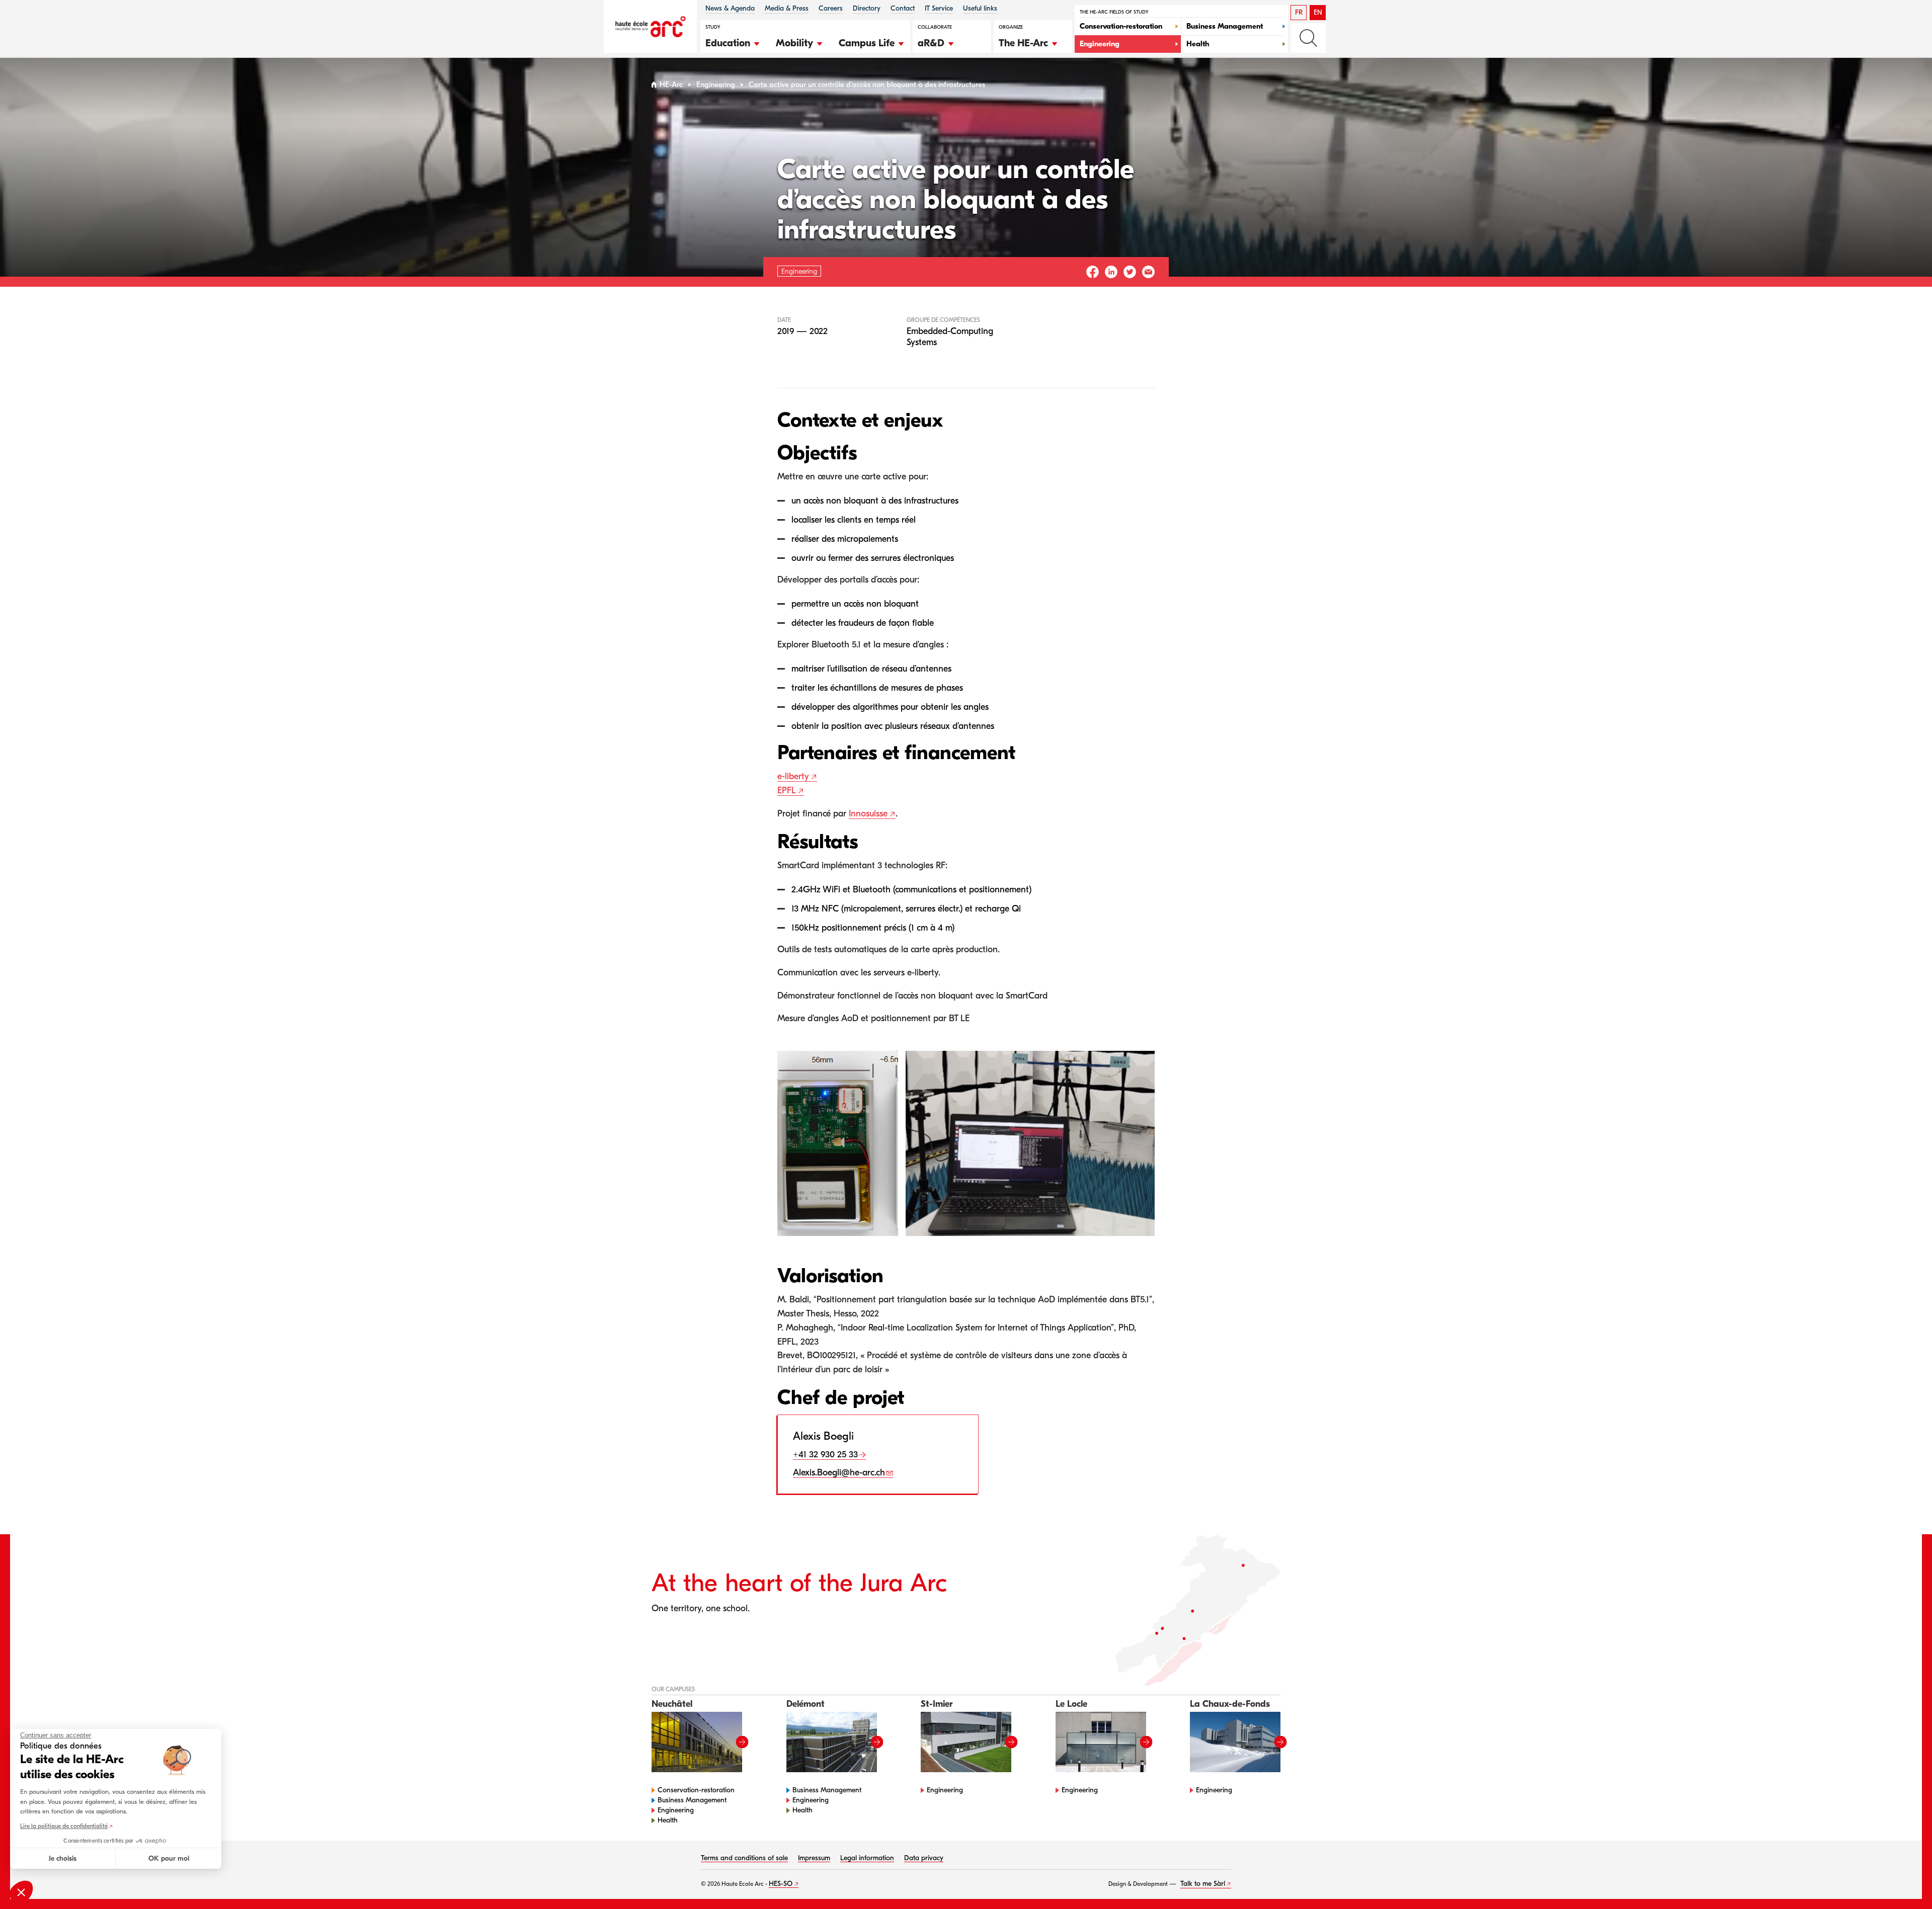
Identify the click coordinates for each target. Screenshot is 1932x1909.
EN (1318, 12)
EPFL (787, 791)
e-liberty (793, 776)
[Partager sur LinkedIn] (1111, 272)
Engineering (716, 85)
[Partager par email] (1148, 272)
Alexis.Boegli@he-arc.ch (839, 1473)
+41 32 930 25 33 (825, 1455)
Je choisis (63, 1858)
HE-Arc (671, 85)
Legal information (867, 1858)
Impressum (814, 1858)
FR (1299, 12)
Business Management (692, 1800)
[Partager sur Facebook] (1093, 272)
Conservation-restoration (696, 1790)
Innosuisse (868, 814)
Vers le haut (1904, 1881)
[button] (733, 42)
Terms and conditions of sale (744, 1858)
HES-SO (781, 1884)
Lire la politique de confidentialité (64, 1826)
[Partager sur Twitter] (1130, 272)
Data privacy (924, 1858)
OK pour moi (169, 1858)
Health (668, 1820)
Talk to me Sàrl (1203, 1884)
